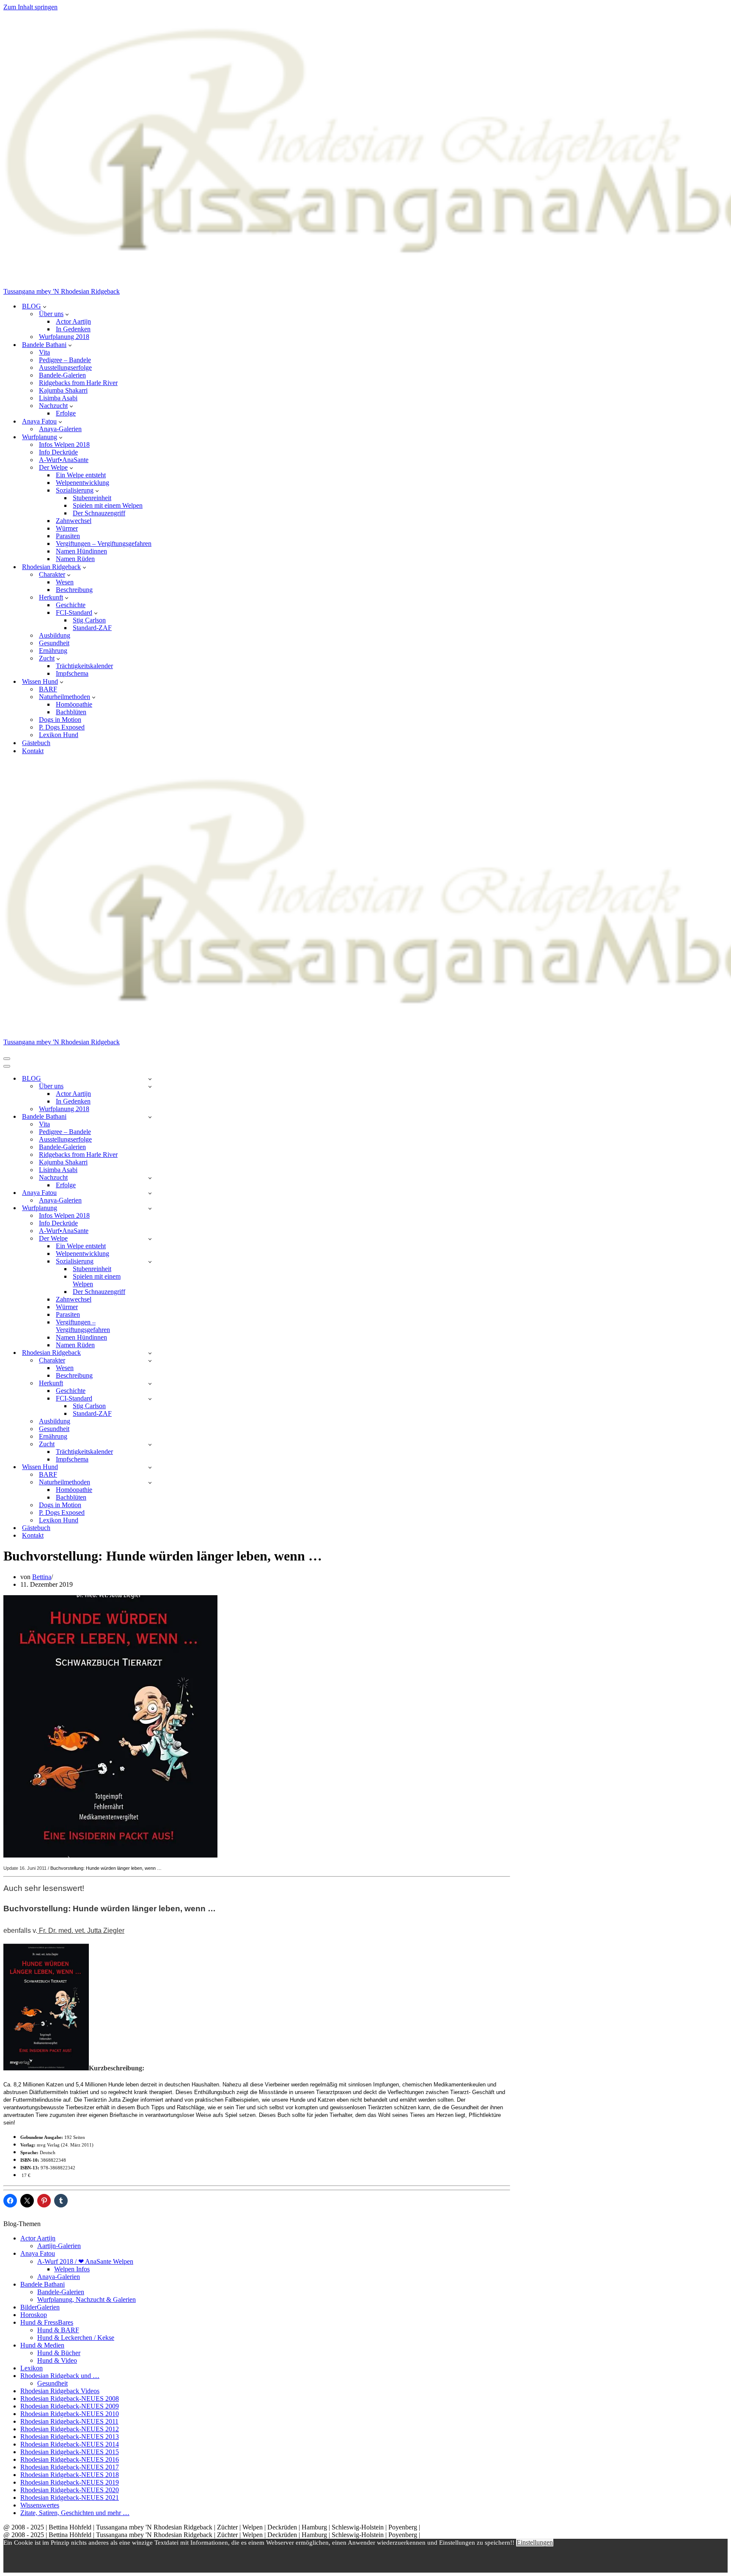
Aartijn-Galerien (59, 2246)
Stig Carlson (89, 620)
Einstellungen (535, 2542)
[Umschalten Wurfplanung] (150, 1208)
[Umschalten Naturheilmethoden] (150, 1482)
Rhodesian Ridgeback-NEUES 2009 (70, 2406)
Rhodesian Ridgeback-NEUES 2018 (70, 2475)
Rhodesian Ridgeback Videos (60, 2391)
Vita (44, 352)
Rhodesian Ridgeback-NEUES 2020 (70, 2490)
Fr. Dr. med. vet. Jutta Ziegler (81, 1931)
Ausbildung (55, 635)
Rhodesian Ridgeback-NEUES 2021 (70, 2498)
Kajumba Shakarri (63, 390)
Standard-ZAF (92, 628)
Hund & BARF (58, 2330)
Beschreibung (74, 590)
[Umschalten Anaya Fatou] (150, 1193)
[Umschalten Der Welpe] (150, 1239)
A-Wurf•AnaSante (64, 460)
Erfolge (66, 413)
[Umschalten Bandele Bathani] (150, 1117)
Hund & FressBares (47, 2322)
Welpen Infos (72, 2269)
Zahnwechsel (74, 521)
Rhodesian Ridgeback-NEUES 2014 (70, 2444)
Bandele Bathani (43, 2284)
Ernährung (53, 651)
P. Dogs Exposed (62, 727)
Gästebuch (36, 743)
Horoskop (34, 2315)
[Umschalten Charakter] (150, 1361)
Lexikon (32, 2368)
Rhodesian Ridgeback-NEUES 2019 (70, 2482)
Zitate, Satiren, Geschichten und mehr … (75, 2513)
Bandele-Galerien (62, 375)
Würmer (67, 528)
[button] (45, 306)
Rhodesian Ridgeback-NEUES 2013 (70, 2437)
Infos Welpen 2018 (64, 444)
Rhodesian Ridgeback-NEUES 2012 (70, 2429)
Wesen (65, 582)
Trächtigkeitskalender (84, 666)
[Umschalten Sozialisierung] (150, 1262)
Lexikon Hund (59, 735)
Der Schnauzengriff (99, 513)
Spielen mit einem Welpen (108, 505)
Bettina (42, 1577)
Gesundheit (54, 643)
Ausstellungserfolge (65, 367)
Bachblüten (71, 712)
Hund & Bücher (59, 2353)
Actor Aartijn (73, 321)
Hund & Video (57, 2360)
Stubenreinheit (92, 498)
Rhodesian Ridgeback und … (60, 2376)
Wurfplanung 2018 (64, 337)
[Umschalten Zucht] (150, 1444)
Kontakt (33, 751)
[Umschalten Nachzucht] (150, 1178)
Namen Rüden (75, 559)
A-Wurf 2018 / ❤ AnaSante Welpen (85, 2261)
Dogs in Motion (60, 720)
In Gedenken (73, 329)
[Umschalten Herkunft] (150, 1383)
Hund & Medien (42, 2345)
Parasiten (68, 536)
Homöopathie (74, 704)
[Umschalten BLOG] (150, 1079)
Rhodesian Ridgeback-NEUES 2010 (70, 2414)
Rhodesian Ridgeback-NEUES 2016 (70, 2459)
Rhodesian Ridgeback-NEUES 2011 (69, 2421)
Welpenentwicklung (82, 483)
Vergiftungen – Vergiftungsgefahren (104, 544)
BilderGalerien (40, 2307)
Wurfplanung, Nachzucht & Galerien (87, 2299)
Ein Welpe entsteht (81, 475)
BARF (48, 689)
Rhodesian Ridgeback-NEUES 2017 (70, 2467)
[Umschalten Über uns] (150, 1086)
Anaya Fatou (38, 2253)
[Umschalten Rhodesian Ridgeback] (150, 1353)
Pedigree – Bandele (65, 360)
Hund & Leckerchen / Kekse (76, 2338)
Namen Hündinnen (81, 551)
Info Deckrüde (58, 452)
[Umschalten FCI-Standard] (150, 1399)
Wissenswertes (40, 2505)
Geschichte (71, 605)
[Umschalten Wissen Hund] (150, 1467)
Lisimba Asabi (58, 398)
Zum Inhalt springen (30, 7)
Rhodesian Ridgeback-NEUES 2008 (70, 2398)
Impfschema (72, 673)
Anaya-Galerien (60, 429)
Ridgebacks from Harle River (78, 383)
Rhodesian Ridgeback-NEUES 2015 (70, 2452)
